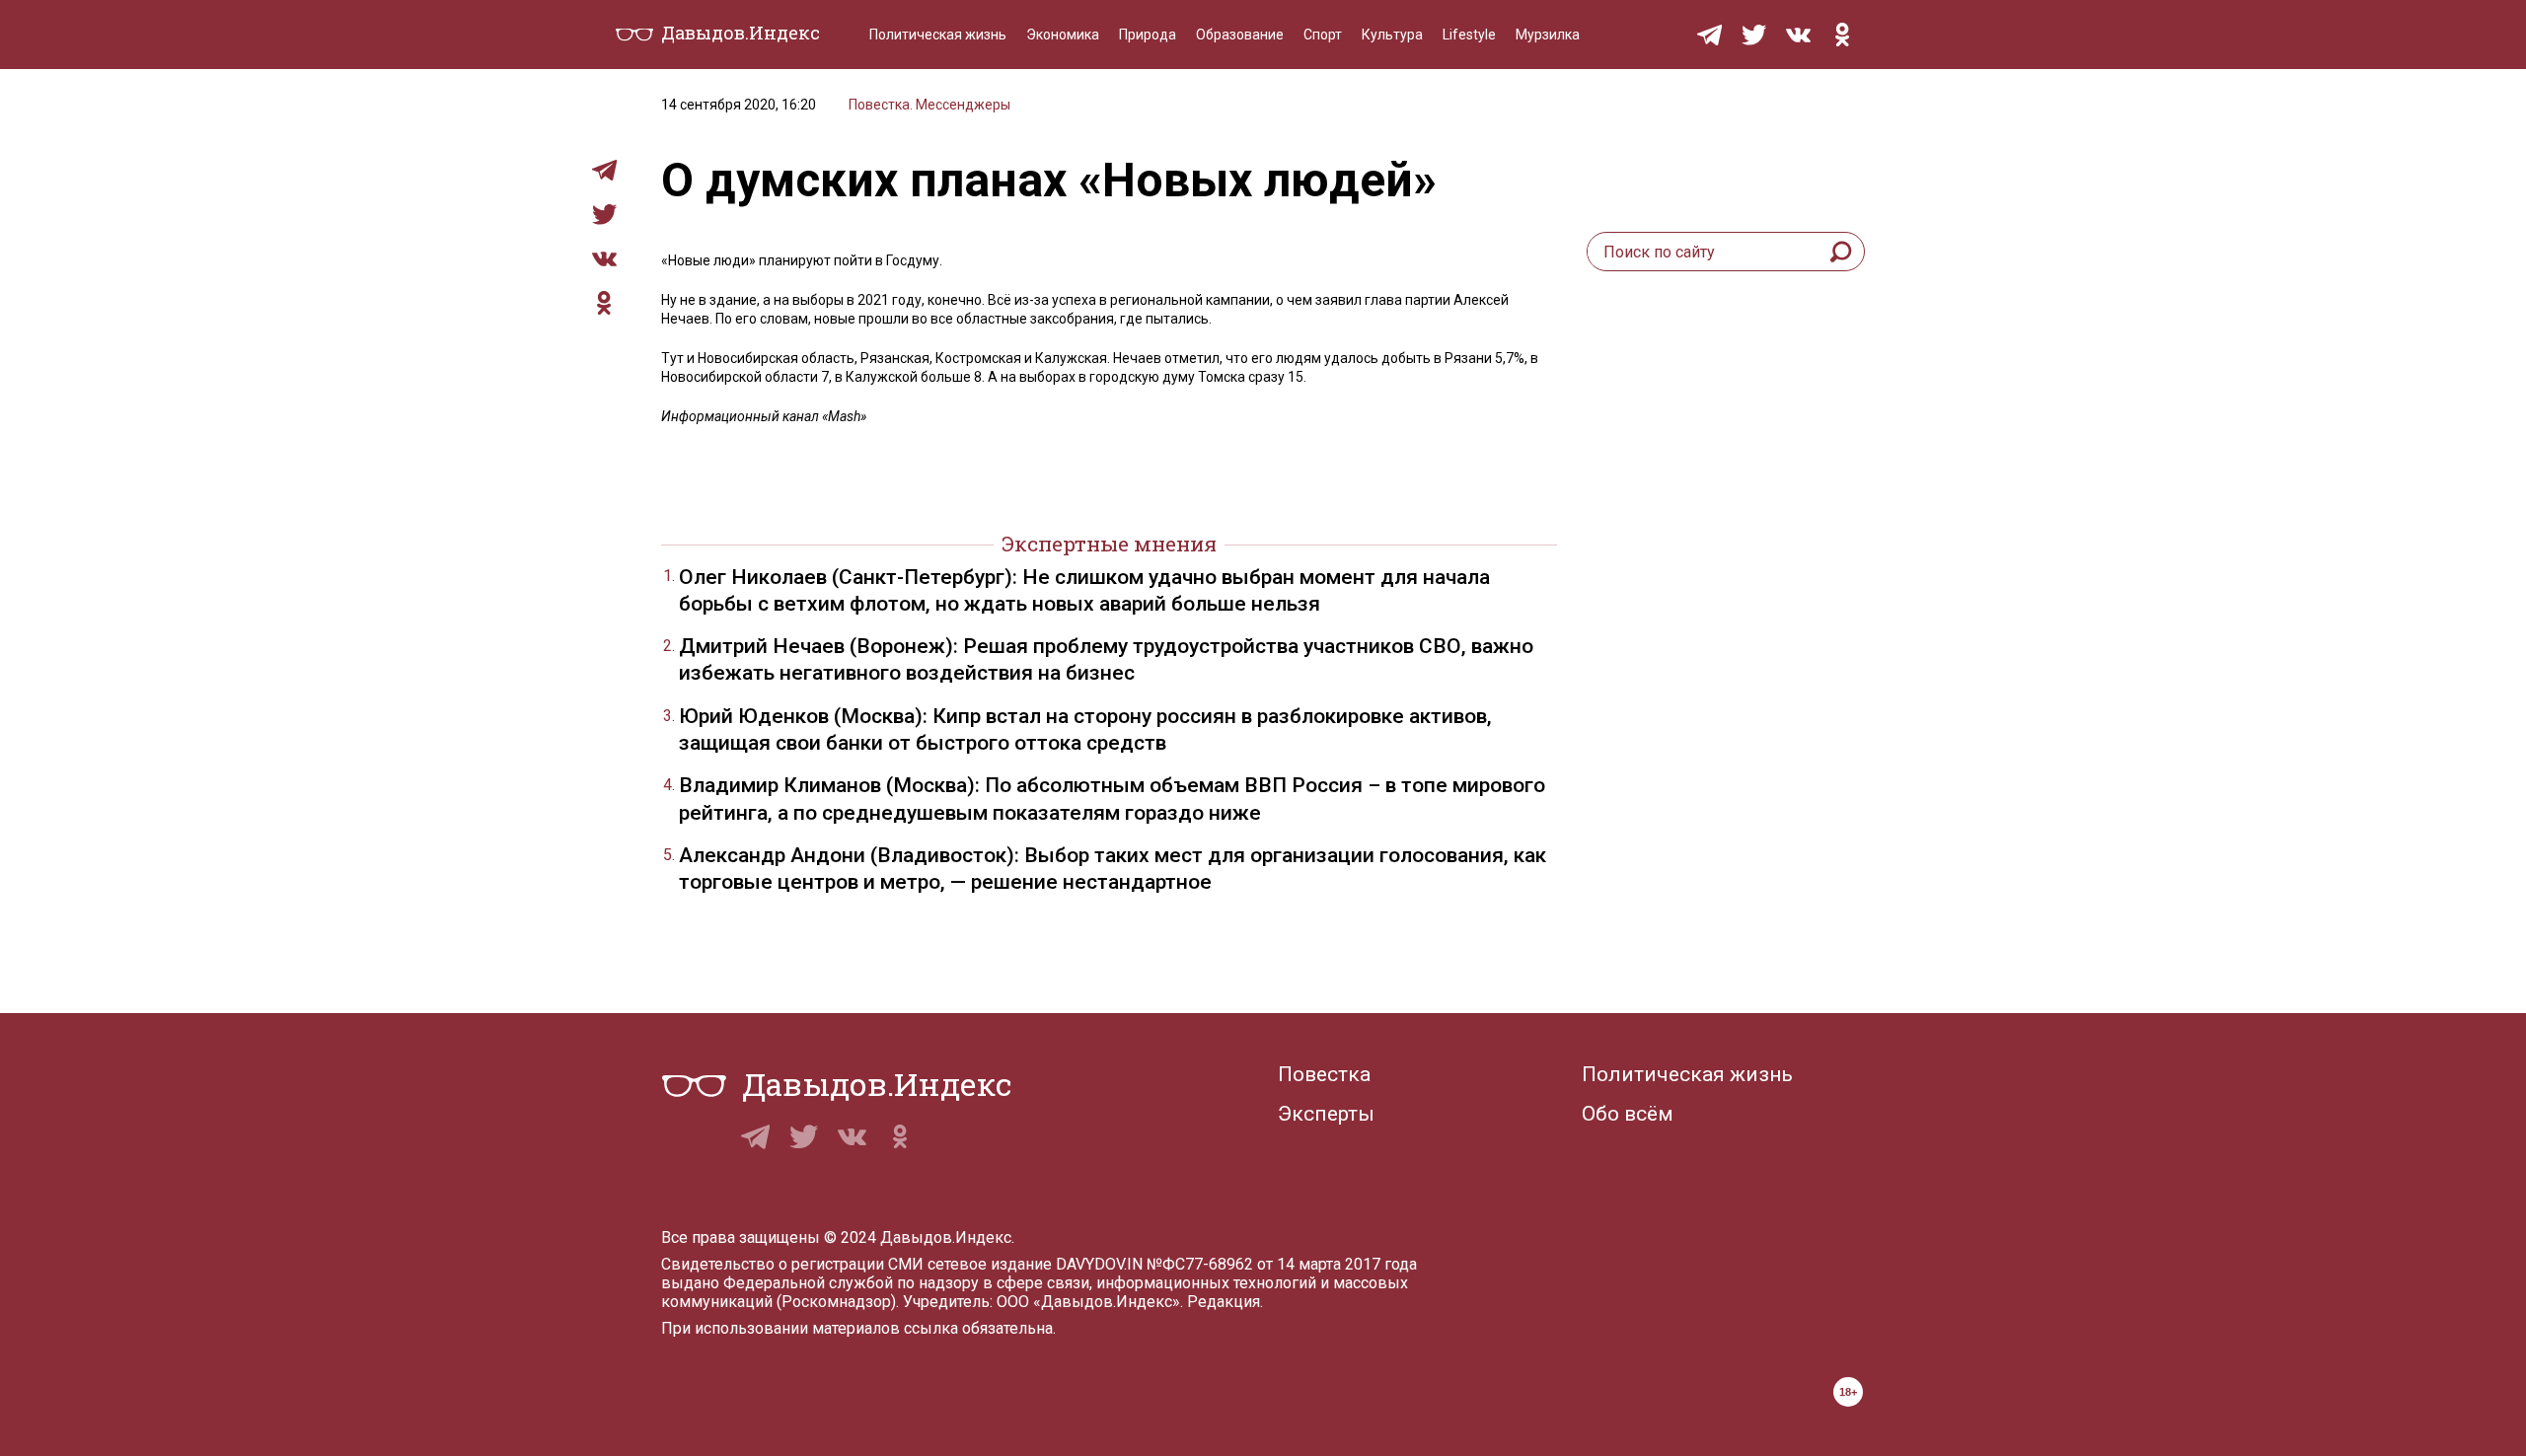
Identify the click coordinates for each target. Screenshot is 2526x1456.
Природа (1148, 35)
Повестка (1324, 1074)
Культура (1392, 35)
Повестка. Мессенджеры (929, 105)
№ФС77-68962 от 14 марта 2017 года (1282, 1264)
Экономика (1063, 35)
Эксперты (1326, 1114)
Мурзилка (1548, 35)
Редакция (1224, 1302)
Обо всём (1628, 1114)
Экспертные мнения (1109, 544)
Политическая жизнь (938, 35)
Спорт (1323, 35)
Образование (1240, 35)
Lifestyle (1469, 35)
